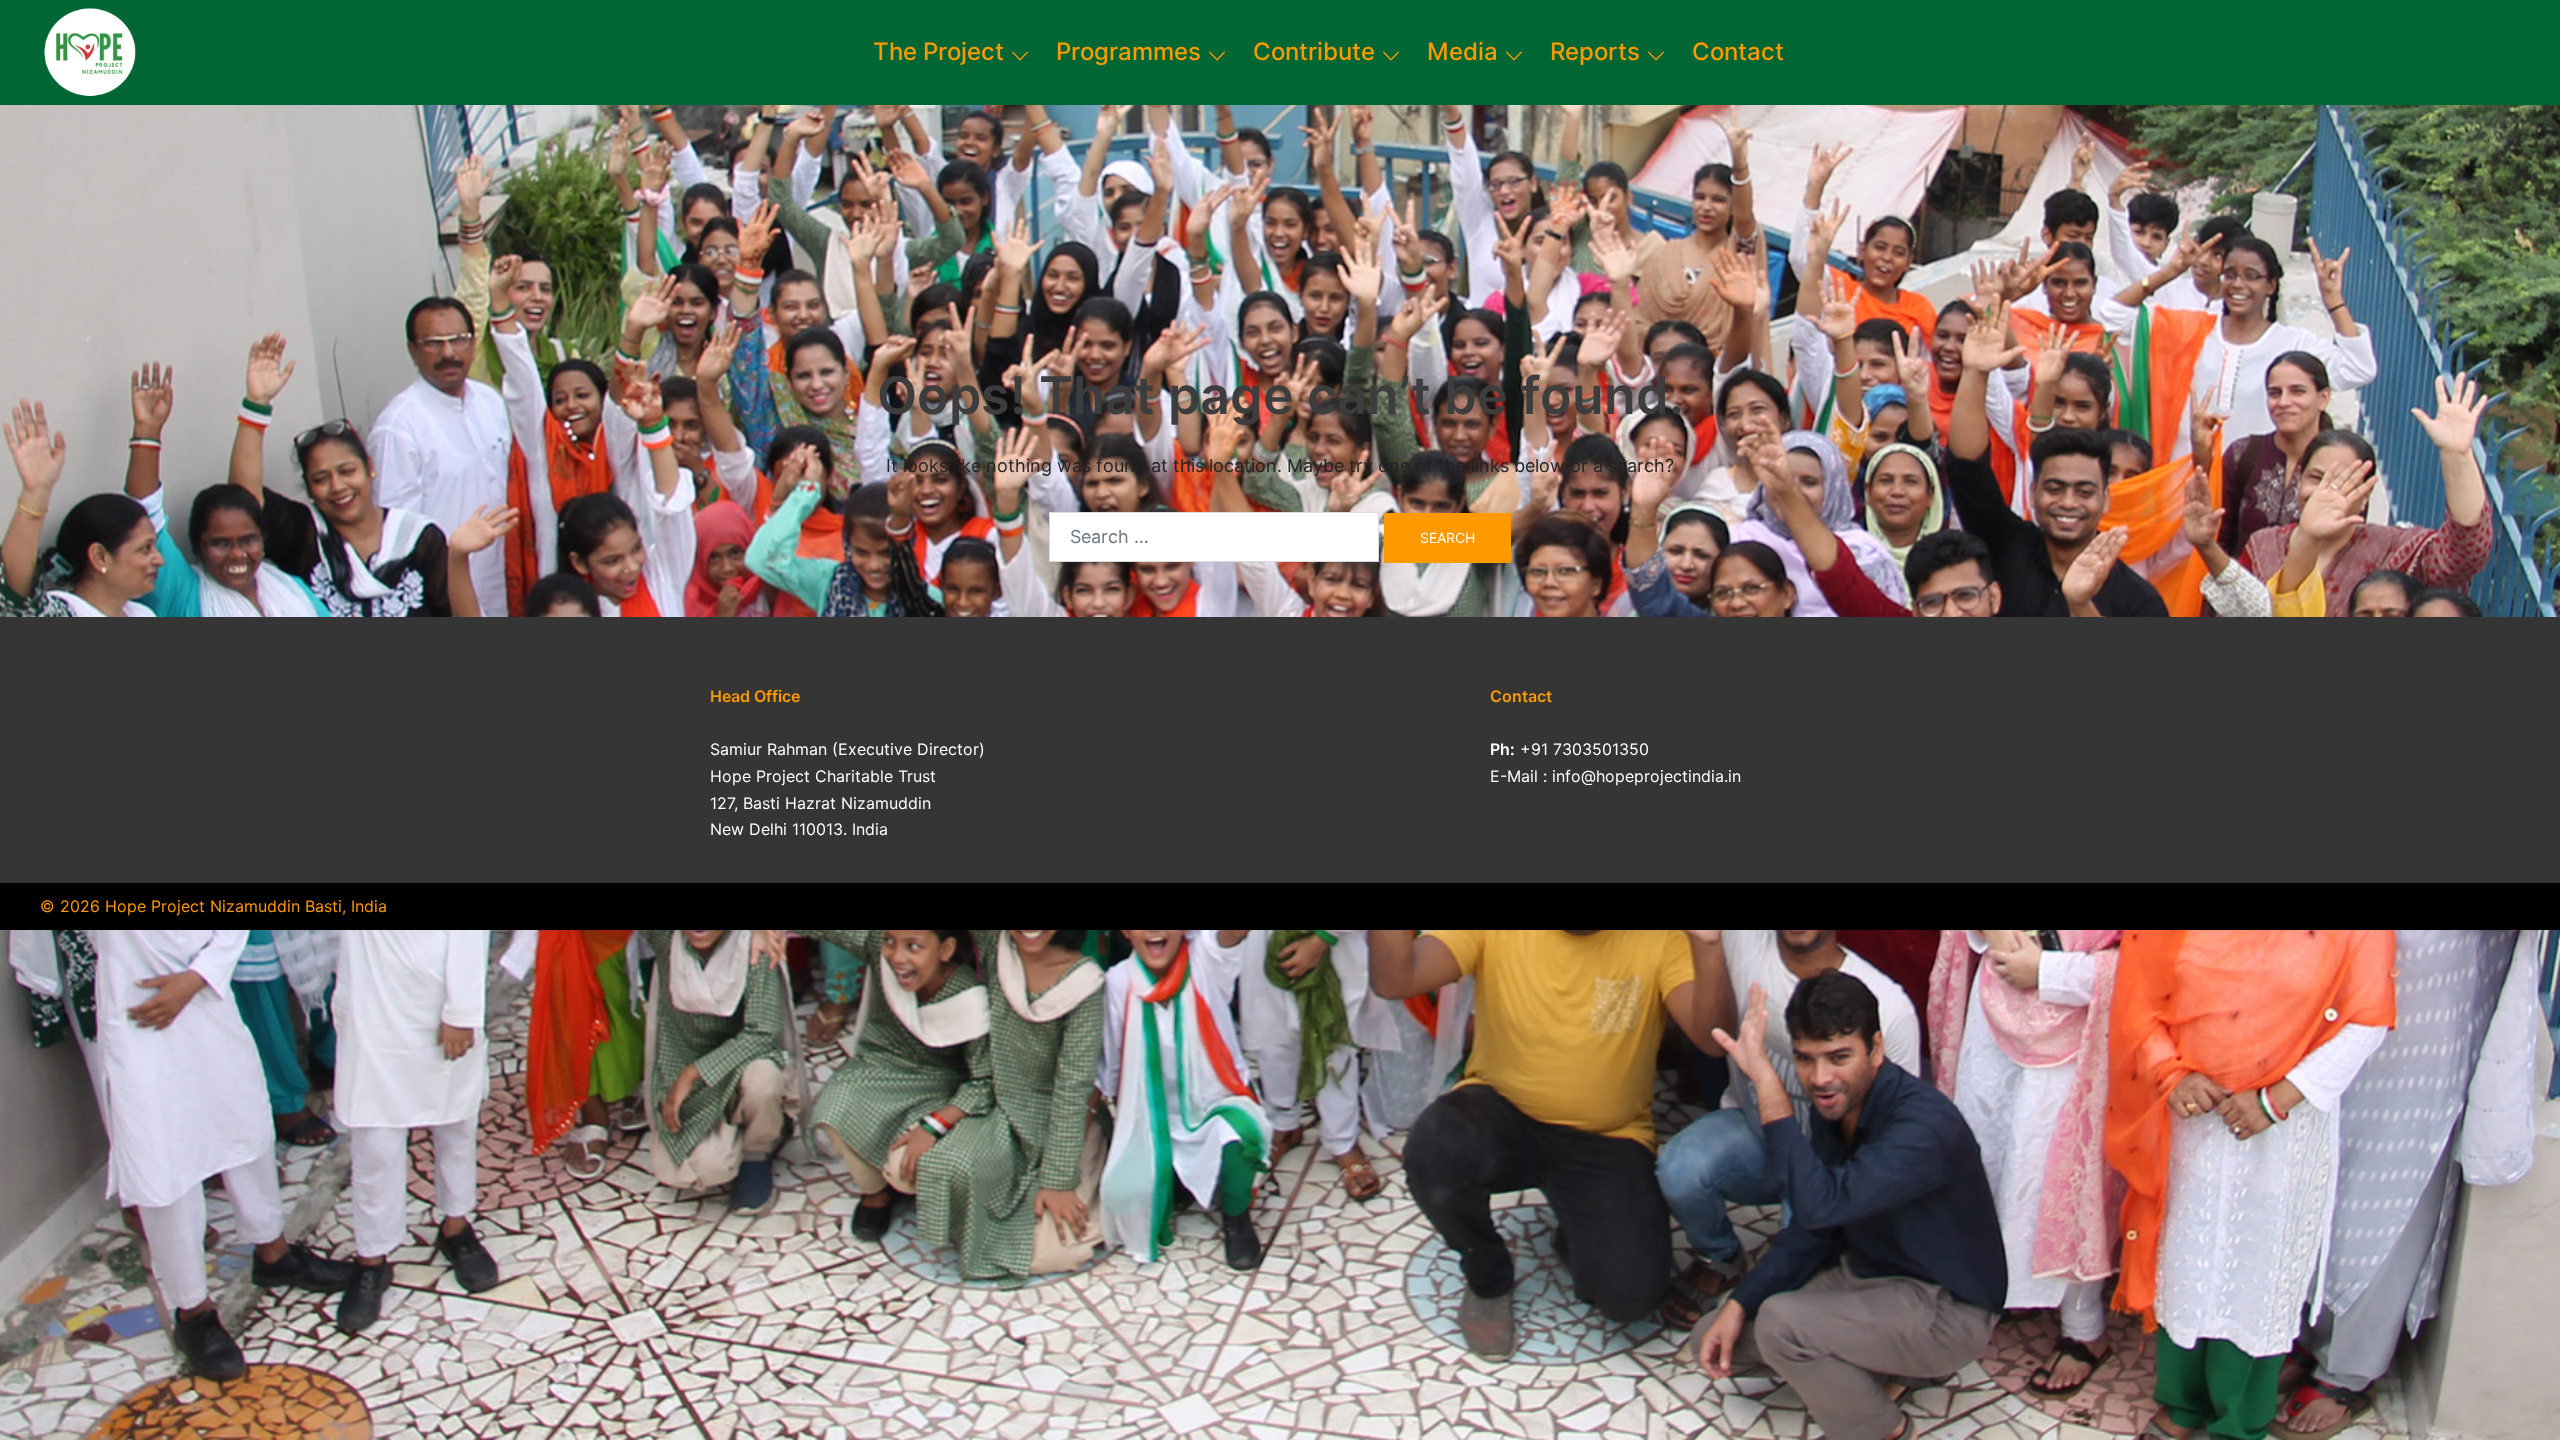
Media (1462, 51)
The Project (938, 51)
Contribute (1314, 51)
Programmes (1128, 51)
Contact (1738, 51)
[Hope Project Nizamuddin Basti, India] (88, 50)
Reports (1595, 51)
